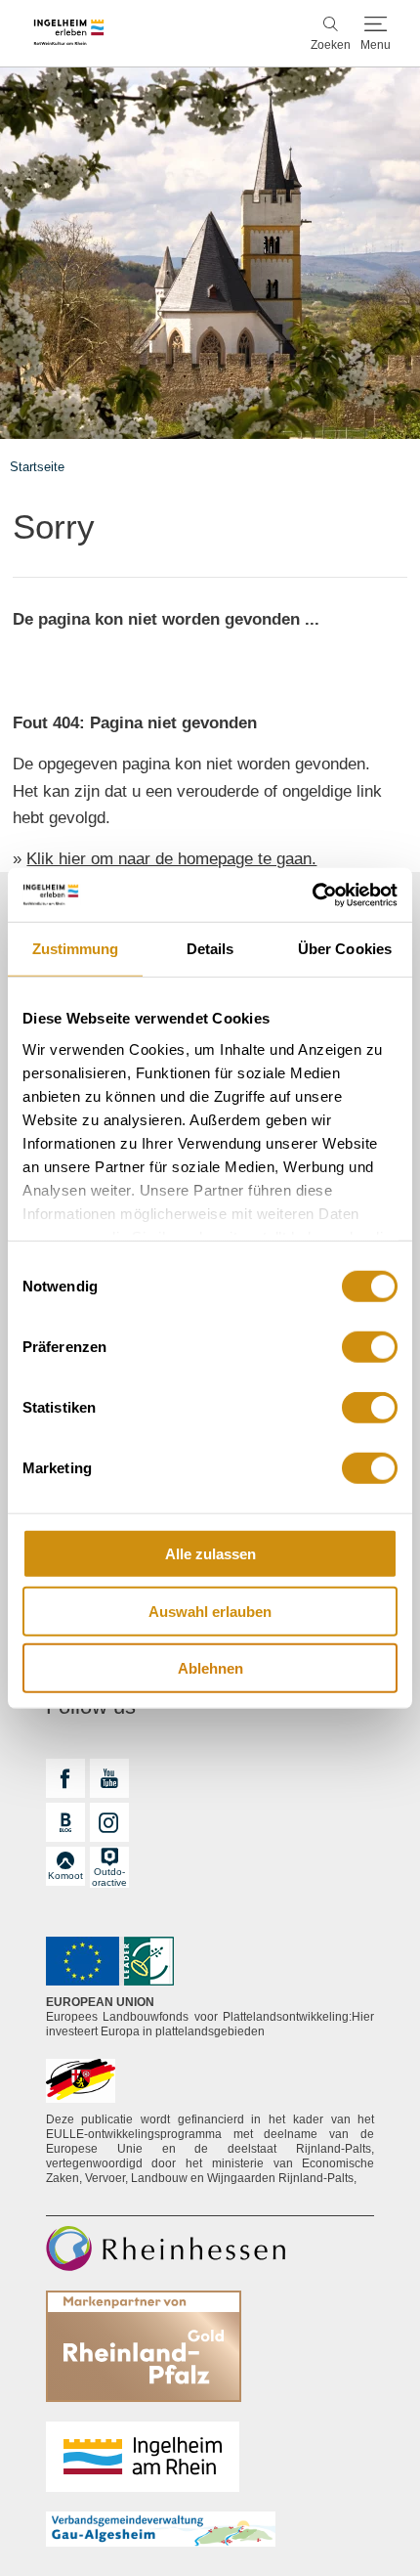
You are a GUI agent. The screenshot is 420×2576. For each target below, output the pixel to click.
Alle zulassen (210, 1554)
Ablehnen (210, 1668)
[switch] (370, 1347)
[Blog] (65, 1822)
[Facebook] (65, 1778)
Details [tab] (210, 949)
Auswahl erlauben (210, 1611)
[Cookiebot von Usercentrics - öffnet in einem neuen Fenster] (312, 895)
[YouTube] (109, 1778)
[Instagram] (109, 1822)
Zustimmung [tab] (76, 949)
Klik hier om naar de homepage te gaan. (171, 859)
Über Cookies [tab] (345, 949)
